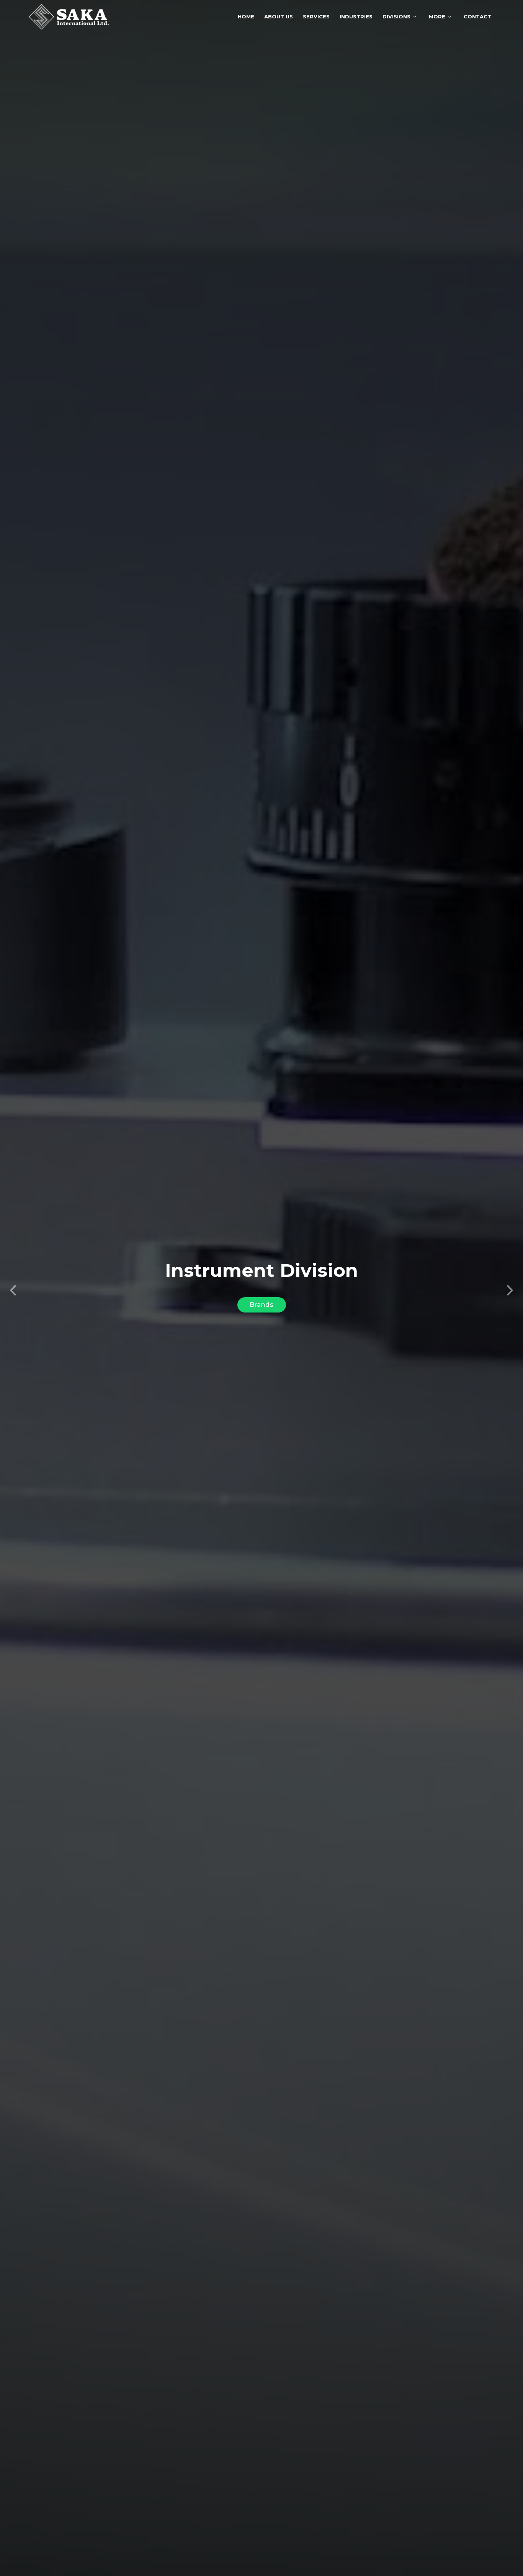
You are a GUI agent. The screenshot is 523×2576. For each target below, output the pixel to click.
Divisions (396, 16)
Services (316, 16)
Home (246, 16)
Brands (262, 1305)
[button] (13, 1288)
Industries (356, 16)
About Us (279, 16)
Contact (477, 16)
